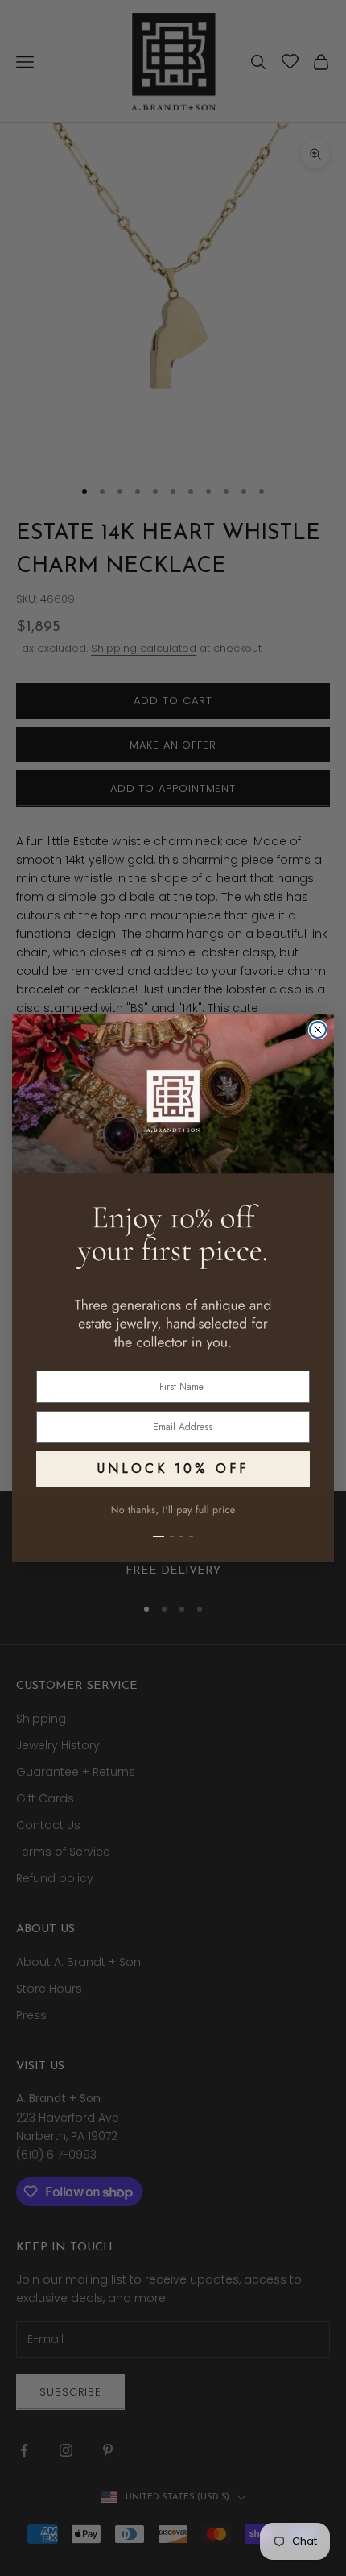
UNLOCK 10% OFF (173, 1468)
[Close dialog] (318, 1030)
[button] (173, 1527)
